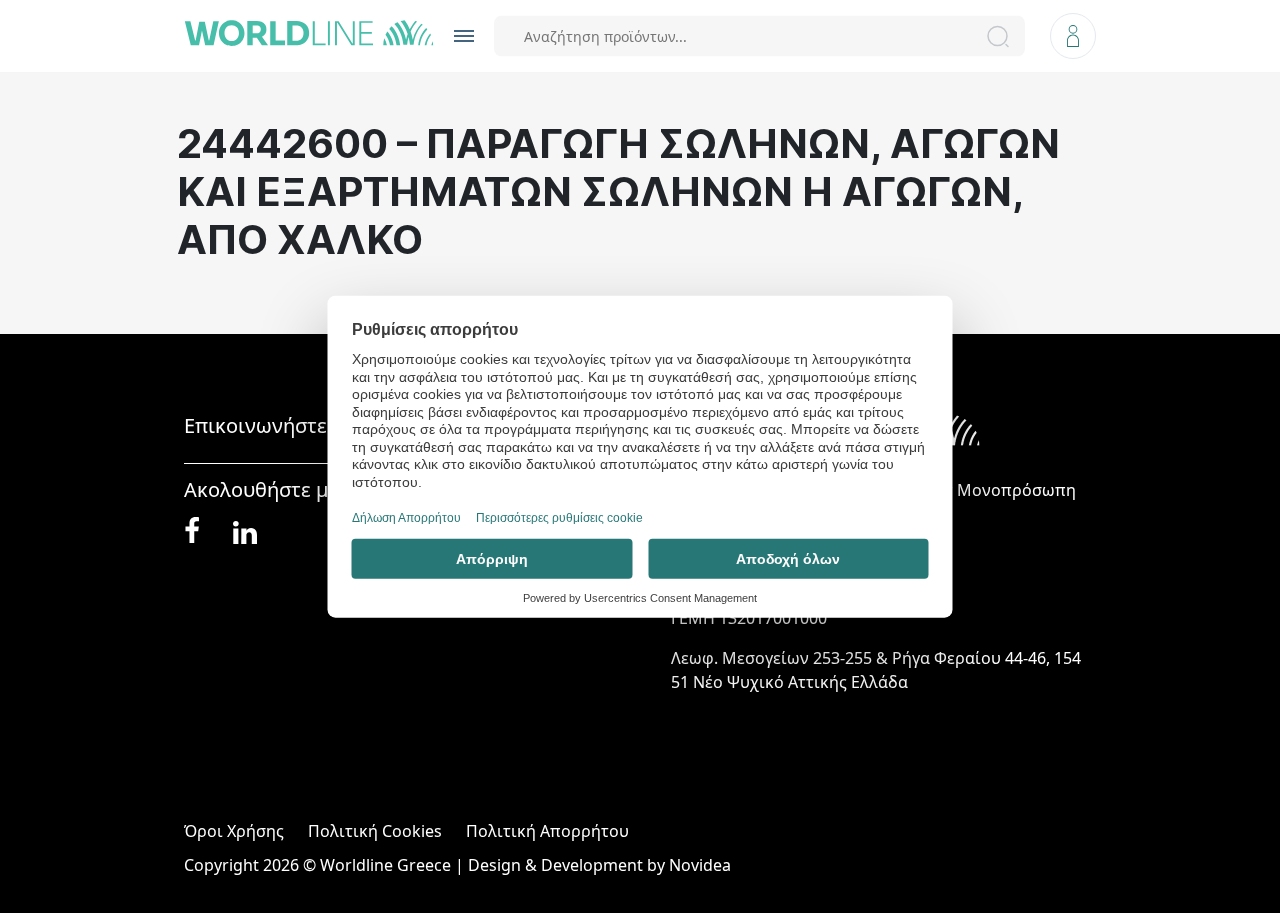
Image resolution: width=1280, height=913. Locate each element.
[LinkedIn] (245, 530)
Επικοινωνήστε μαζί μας (298, 426)
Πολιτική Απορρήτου (547, 831)
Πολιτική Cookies (375, 831)
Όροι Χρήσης (234, 831)
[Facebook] (192, 531)
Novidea (700, 865)
